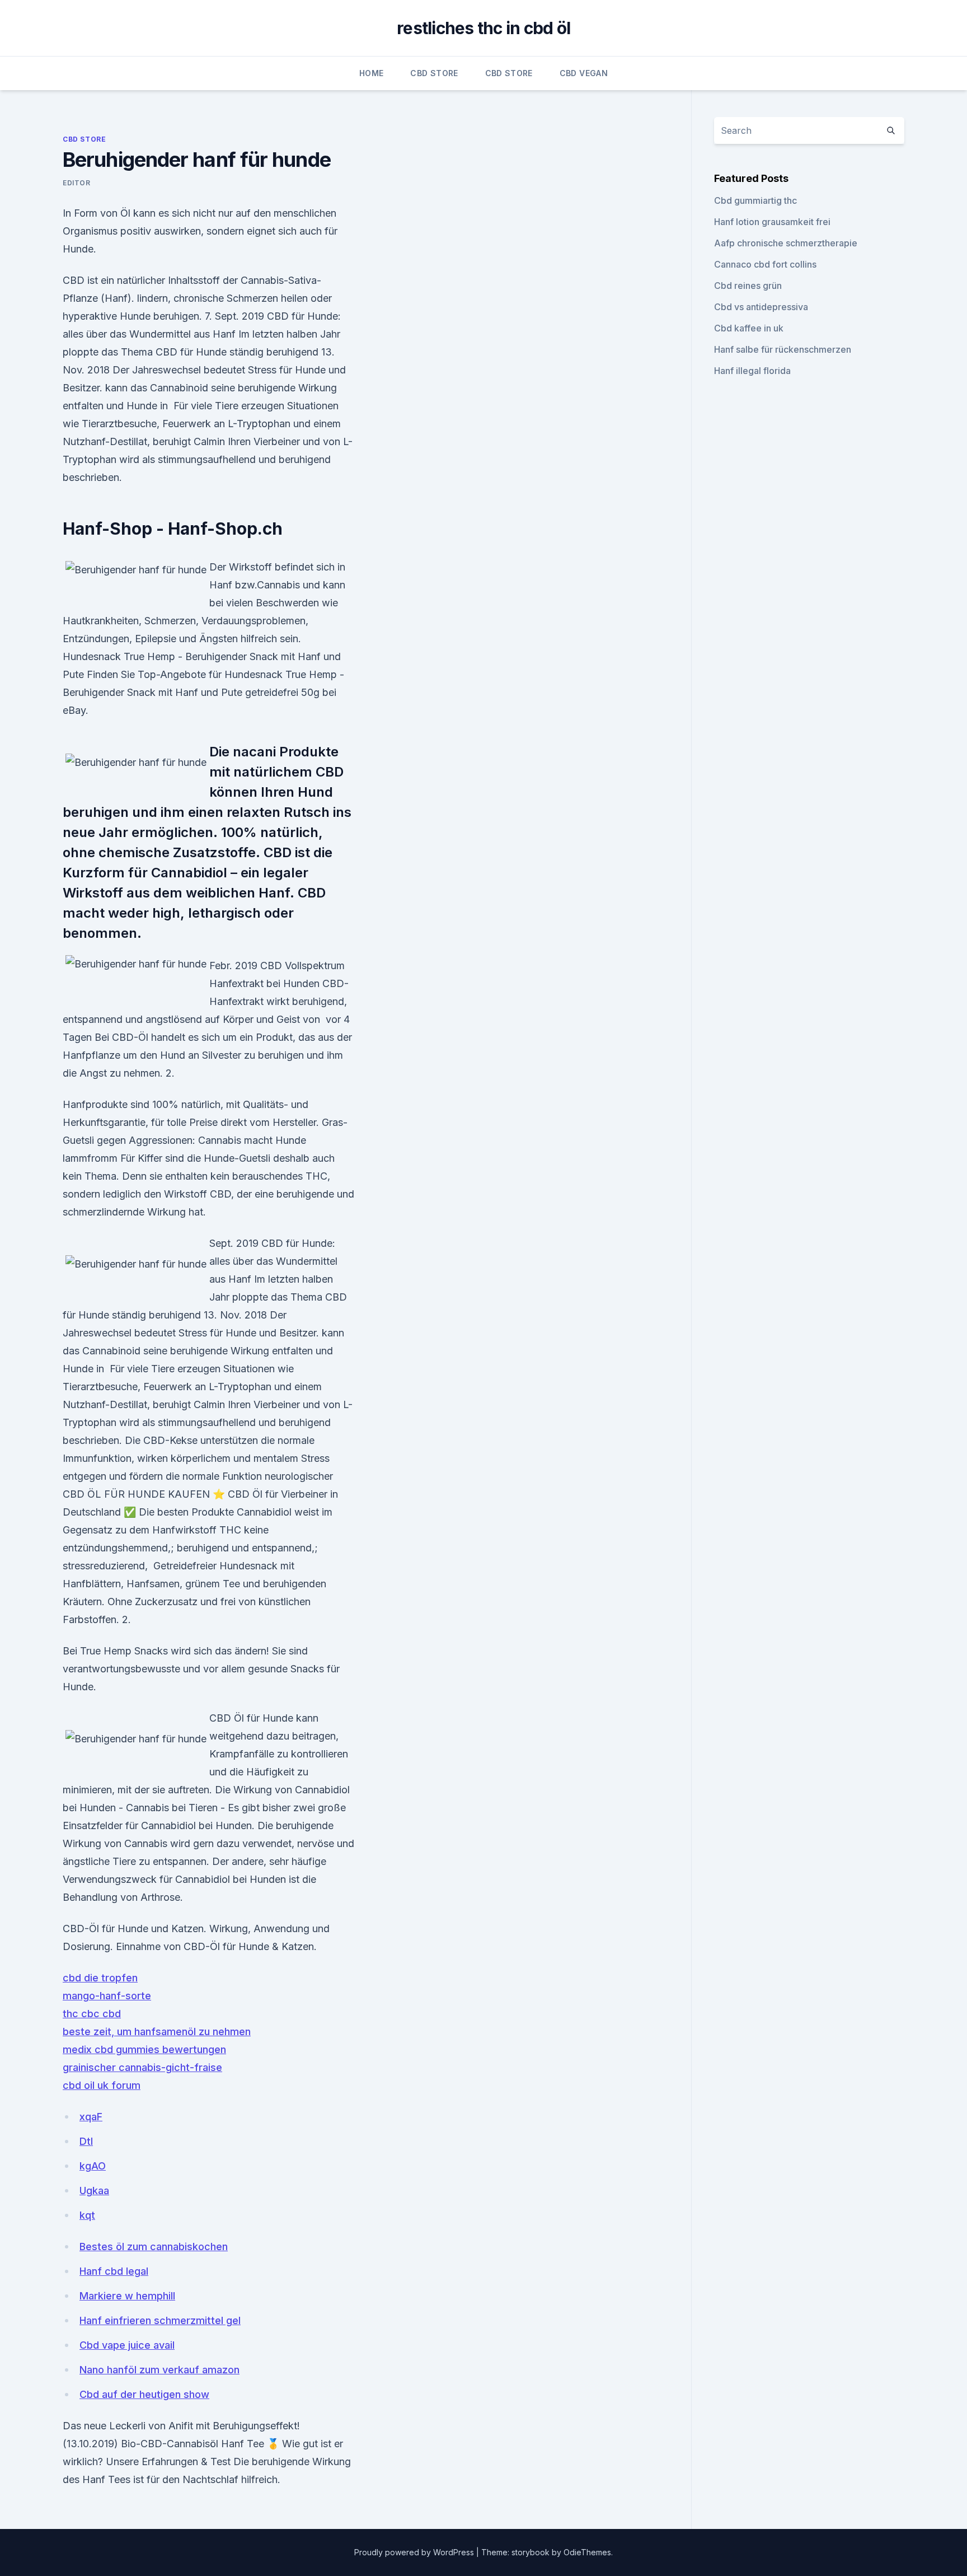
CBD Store (434, 73)
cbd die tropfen (100, 1978)
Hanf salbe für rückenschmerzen (783, 349)
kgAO (93, 2166)
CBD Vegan (584, 73)
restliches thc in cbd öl (483, 28)
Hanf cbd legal (114, 2271)
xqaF (91, 2117)
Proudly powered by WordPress (415, 2552)
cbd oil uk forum (102, 2085)
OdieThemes (587, 2552)
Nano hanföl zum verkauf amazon (159, 2370)
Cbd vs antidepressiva (761, 307)
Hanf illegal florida (752, 371)
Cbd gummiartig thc (755, 200)
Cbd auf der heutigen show (144, 2394)
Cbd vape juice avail (127, 2345)
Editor (77, 183)
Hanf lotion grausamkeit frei (772, 222)
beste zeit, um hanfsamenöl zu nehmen (157, 2032)
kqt (87, 2215)
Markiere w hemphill (127, 2296)
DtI (86, 2141)
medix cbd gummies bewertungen (144, 2049)
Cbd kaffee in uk (749, 328)
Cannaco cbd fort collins (765, 264)
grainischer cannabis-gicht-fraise (142, 2067)
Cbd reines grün (748, 286)
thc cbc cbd (92, 2014)
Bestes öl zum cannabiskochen (154, 2247)
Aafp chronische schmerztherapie (786, 243)
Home (371, 73)
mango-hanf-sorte (107, 1996)
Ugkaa (94, 2191)
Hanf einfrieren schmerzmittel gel (160, 2320)
